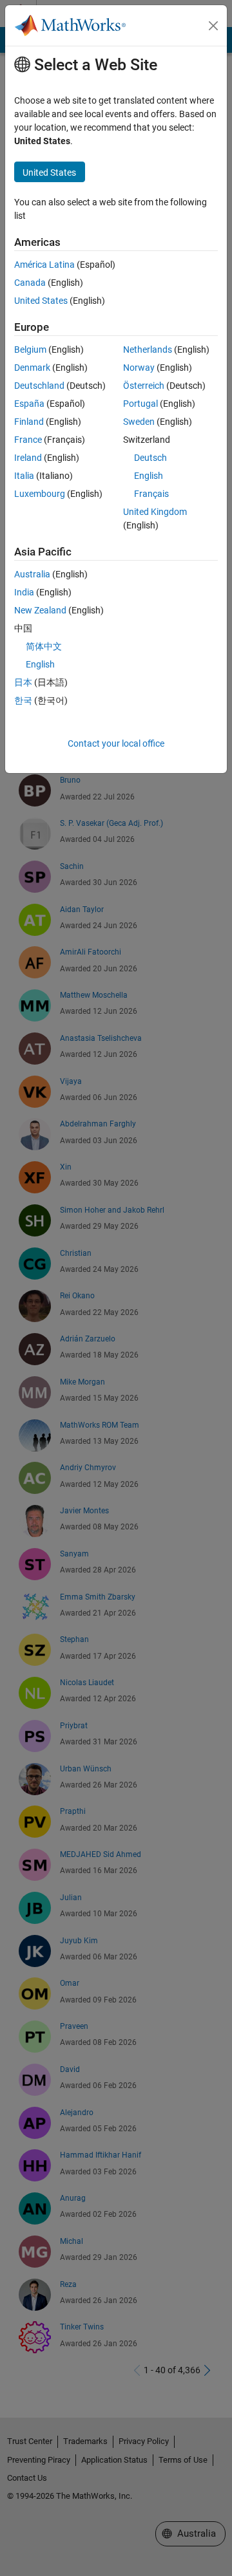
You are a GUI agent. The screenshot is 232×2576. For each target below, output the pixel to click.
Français (151, 494)
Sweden (139, 422)
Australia (32, 574)
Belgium (30, 350)
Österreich (144, 386)
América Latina (44, 265)
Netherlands (148, 350)
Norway (139, 368)
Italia (24, 476)
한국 (23, 700)
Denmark (32, 368)
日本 (23, 682)
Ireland (28, 458)
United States (41, 301)
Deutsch (150, 458)
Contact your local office (116, 743)
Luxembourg (40, 494)
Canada (30, 283)
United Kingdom (155, 512)
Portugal (140, 404)
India (24, 592)
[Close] (213, 26)
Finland (29, 422)
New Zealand (40, 610)
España (29, 404)
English (149, 476)
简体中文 (44, 646)
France (28, 440)
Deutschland (39, 386)
